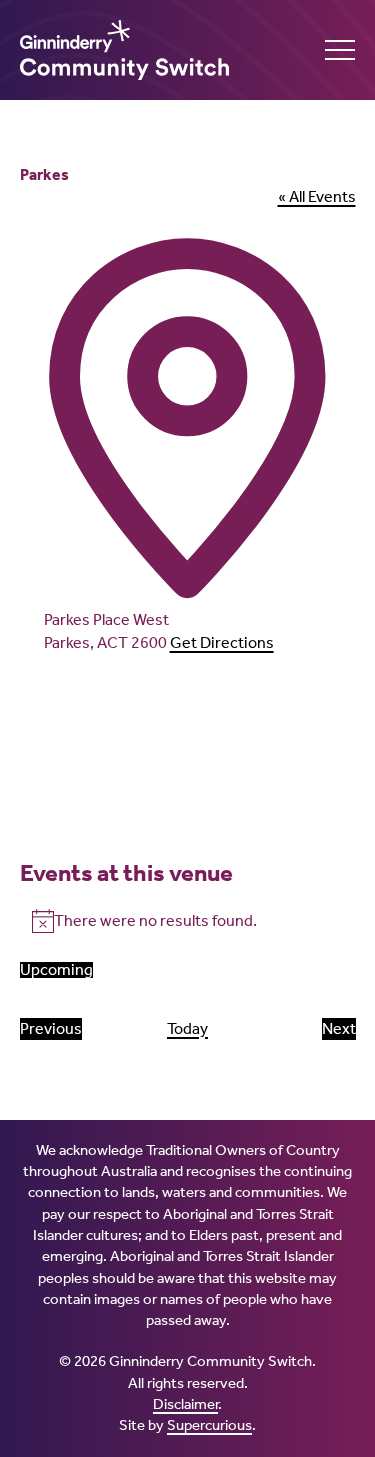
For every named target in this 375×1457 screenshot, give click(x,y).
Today (187, 1028)
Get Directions (222, 642)
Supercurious (209, 1425)
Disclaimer (185, 1404)
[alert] (188, 921)
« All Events (317, 196)
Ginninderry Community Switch (130, 50)
